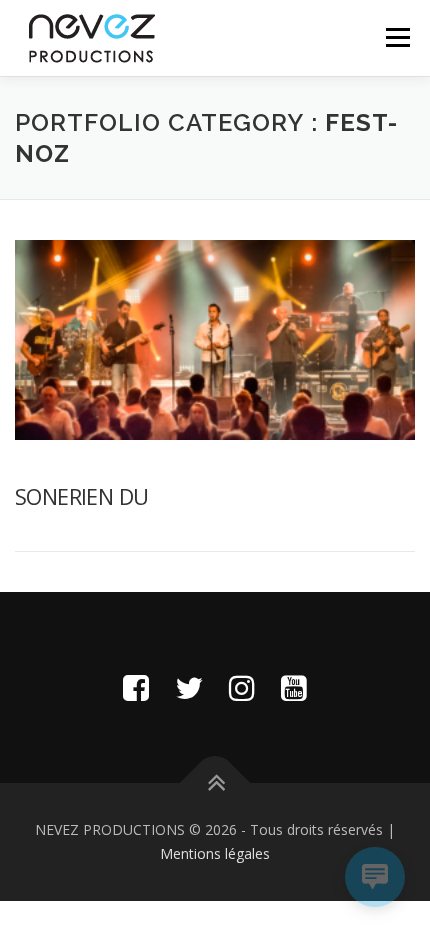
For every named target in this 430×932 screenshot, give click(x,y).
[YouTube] (294, 687)
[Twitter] (189, 687)
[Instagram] (242, 687)
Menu (396, 37)
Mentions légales (215, 853)
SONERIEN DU (81, 496)
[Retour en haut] (215, 783)
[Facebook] (136, 687)
